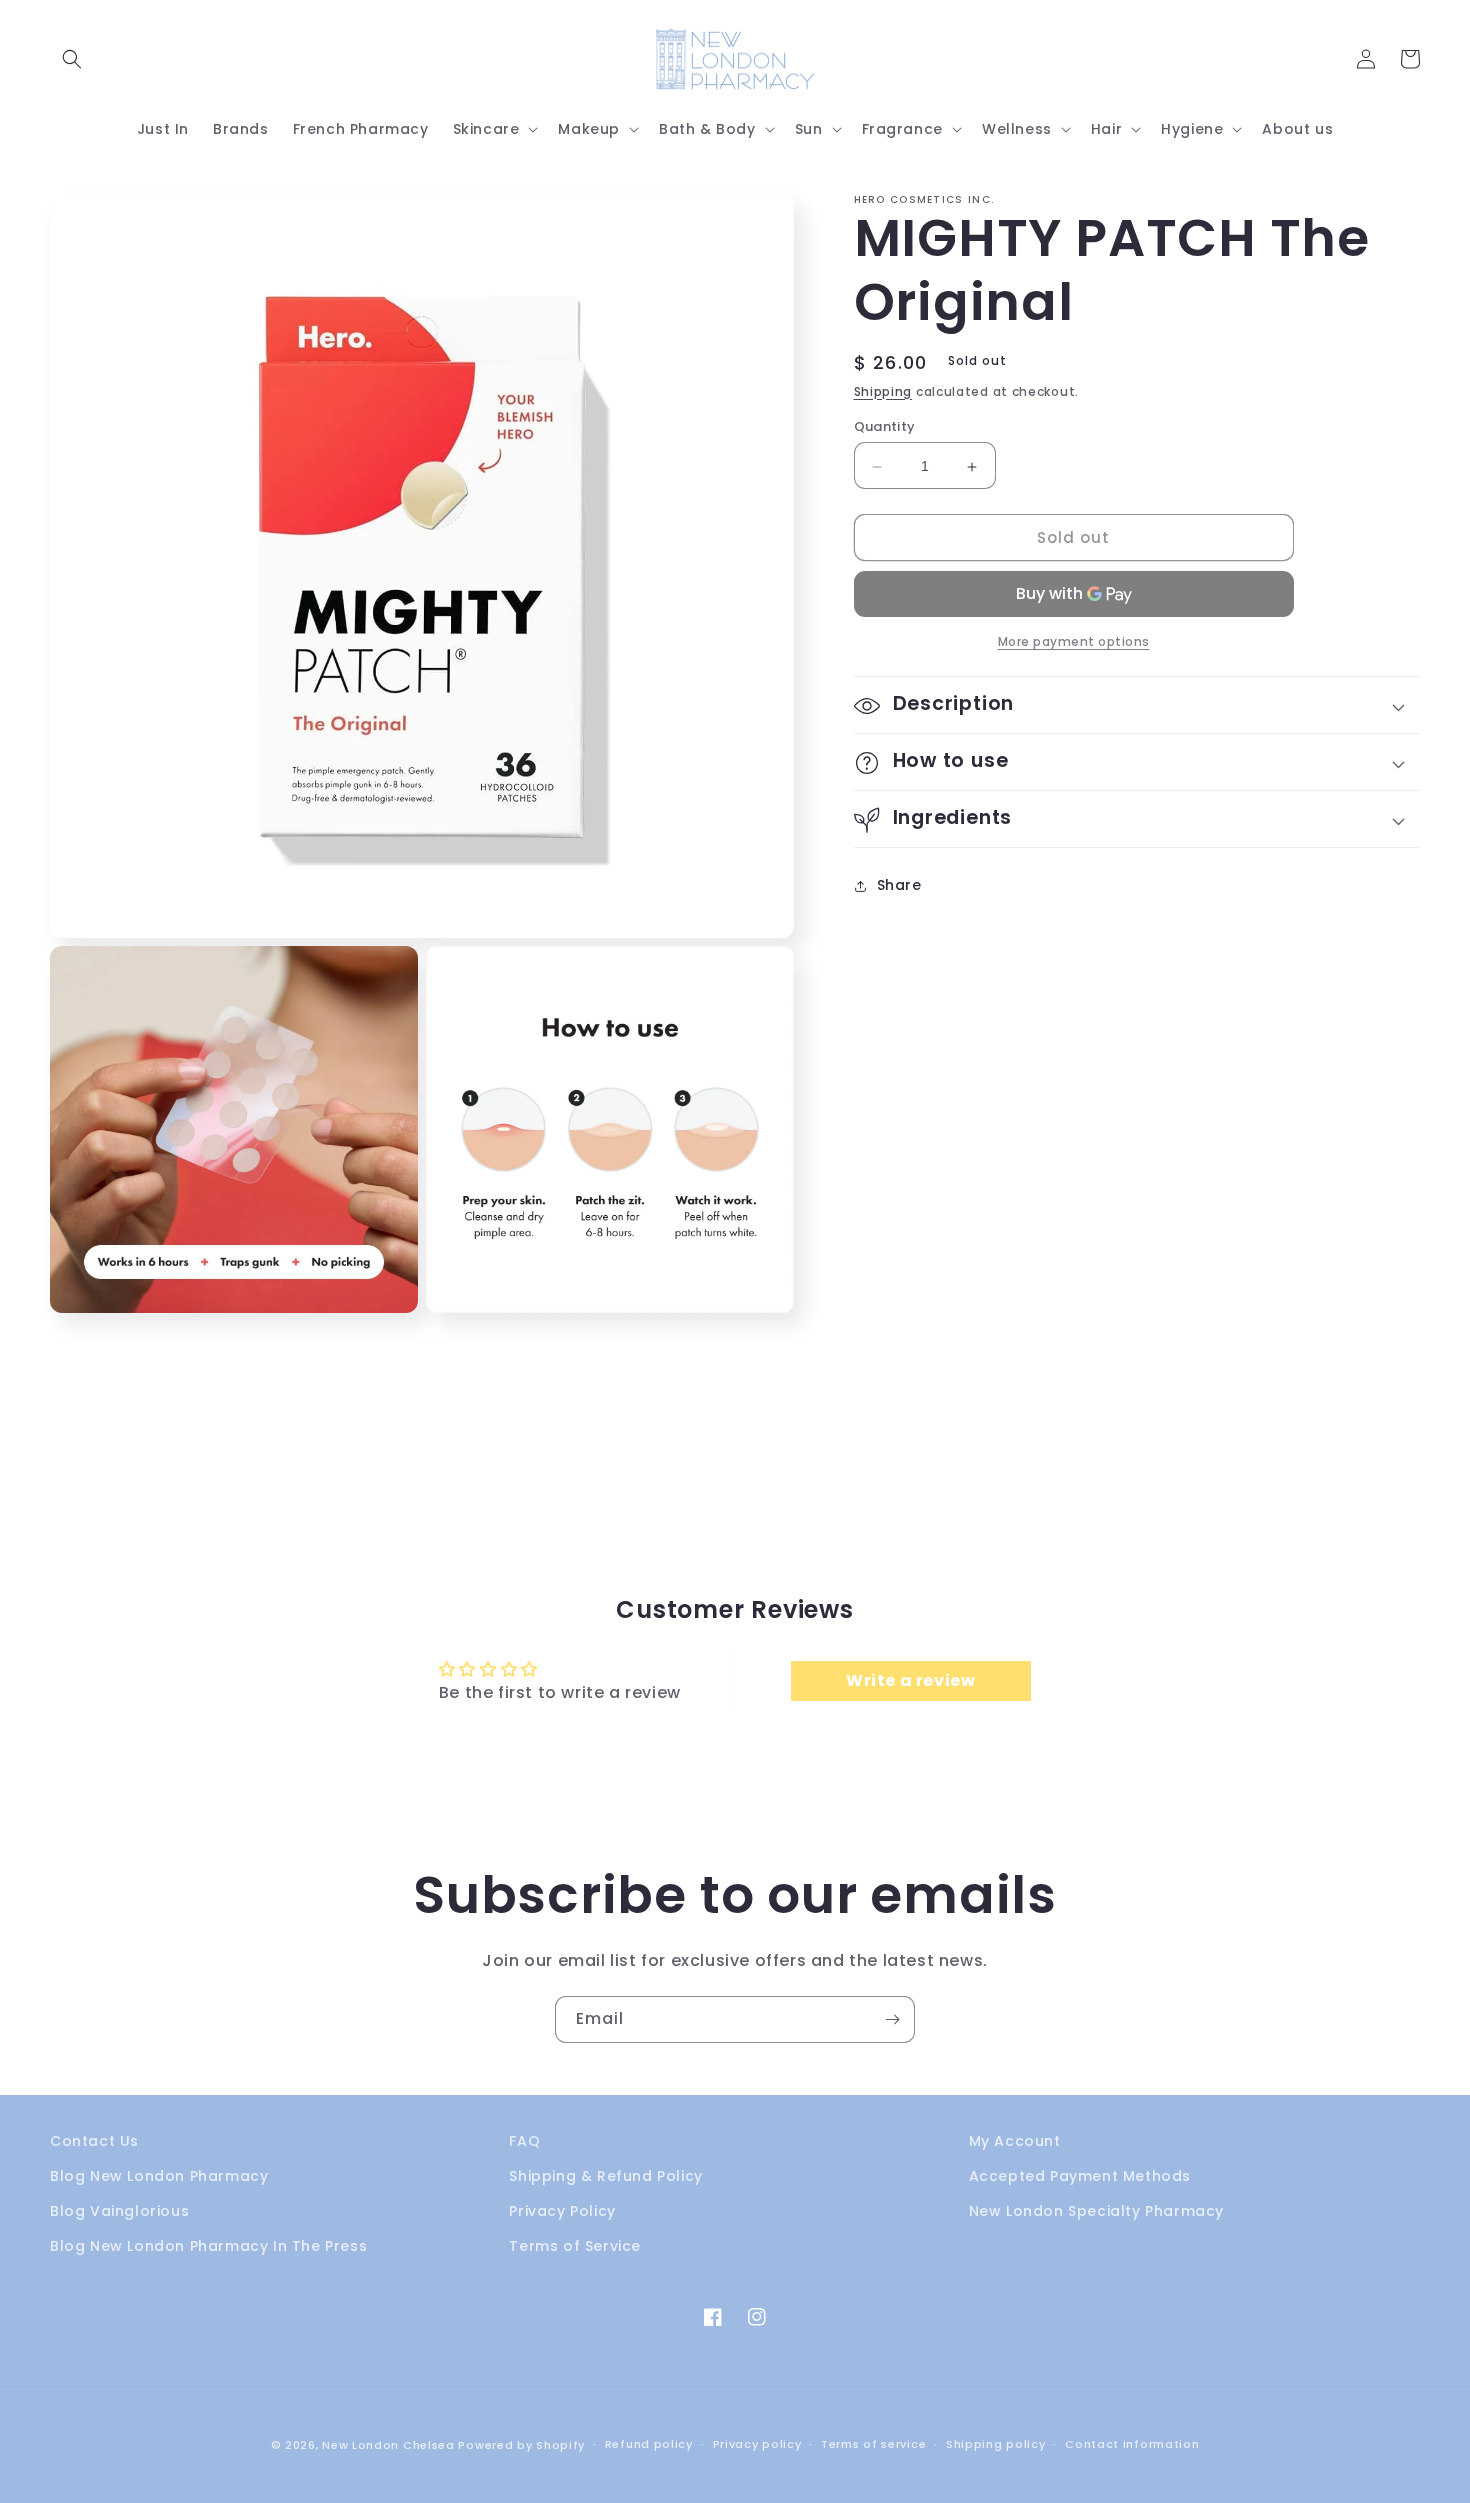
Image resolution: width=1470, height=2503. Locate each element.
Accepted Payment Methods (1080, 2176)
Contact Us (94, 2141)
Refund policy (649, 2444)
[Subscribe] (892, 2019)
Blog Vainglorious (119, 2211)
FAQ (524, 2141)
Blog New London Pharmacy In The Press (208, 2246)
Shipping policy (996, 2444)
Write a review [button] (910, 1680)
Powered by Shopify (521, 2445)
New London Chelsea (388, 2445)
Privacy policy (757, 2444)
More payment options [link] (1074, 642)
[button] (72, 59)
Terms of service (873, 2444)
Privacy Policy (562, 2211)
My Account (1015, 2141)
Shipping (883, 391)
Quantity (885, 427)
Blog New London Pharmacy (159, 2176)
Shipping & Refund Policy (605, 2176)
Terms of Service (575, 2246)
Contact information (1132, 2444)
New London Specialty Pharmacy (1096, 2211)
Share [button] (899, 885)
